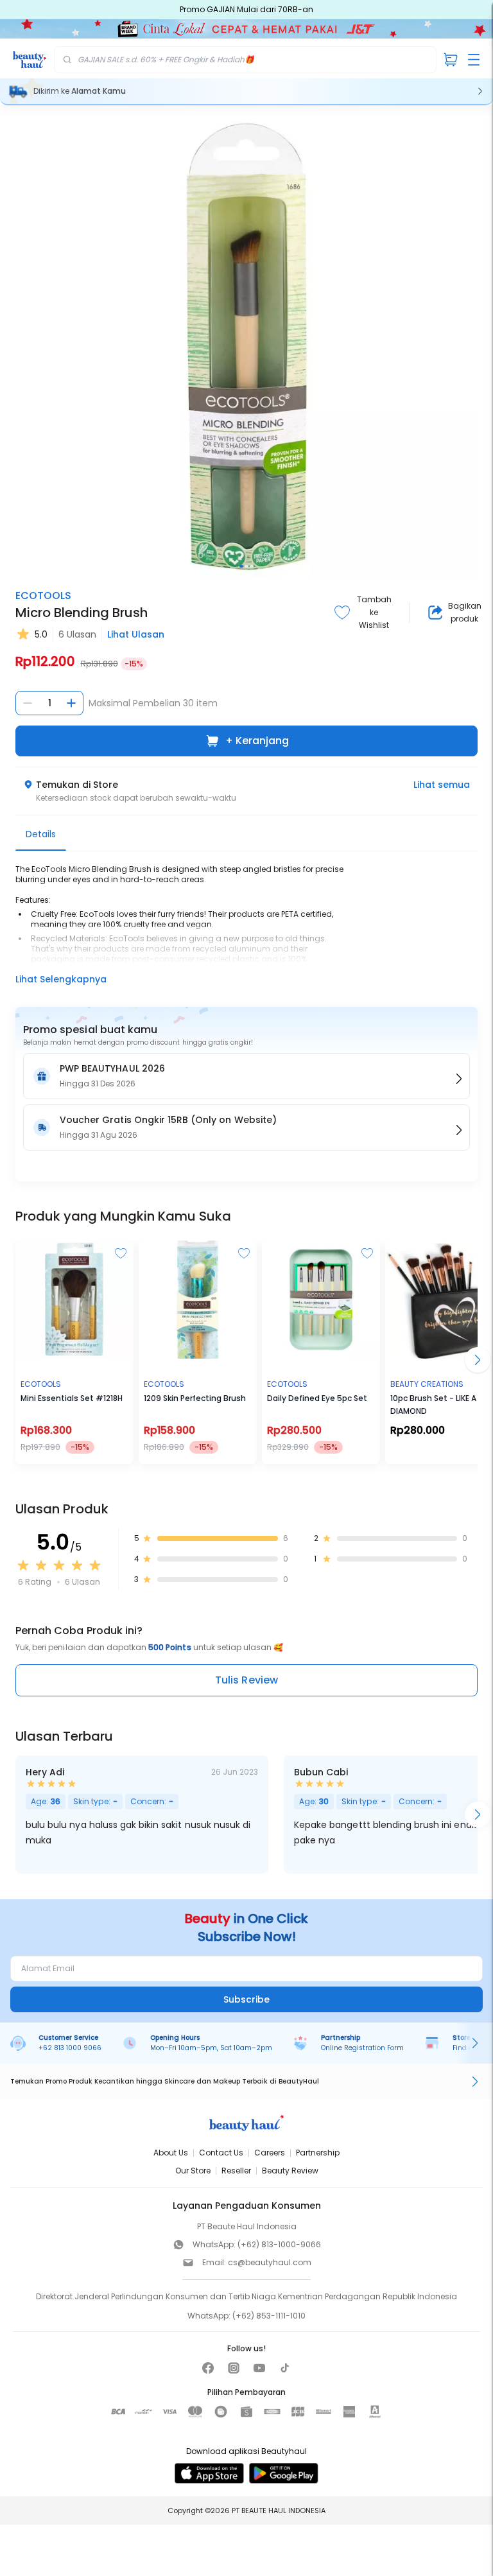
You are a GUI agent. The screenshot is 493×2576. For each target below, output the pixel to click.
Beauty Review (290, 2171)
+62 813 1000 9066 (70, 2048)
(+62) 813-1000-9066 (279, 2244)
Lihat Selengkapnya (61, 979)
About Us (171, 2153)
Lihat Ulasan (136, 634)
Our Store (193, 2171)
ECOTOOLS (43, 596)
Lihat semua (442, 785)
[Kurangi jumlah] (28, 703)
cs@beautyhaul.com (270, 2262)
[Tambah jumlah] (71, 703)
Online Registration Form (362, 2048)
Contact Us (221, 2153)
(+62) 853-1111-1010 (269, 2316)
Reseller (236, 2171)
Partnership (318, 2153)
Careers (270, 2153)
